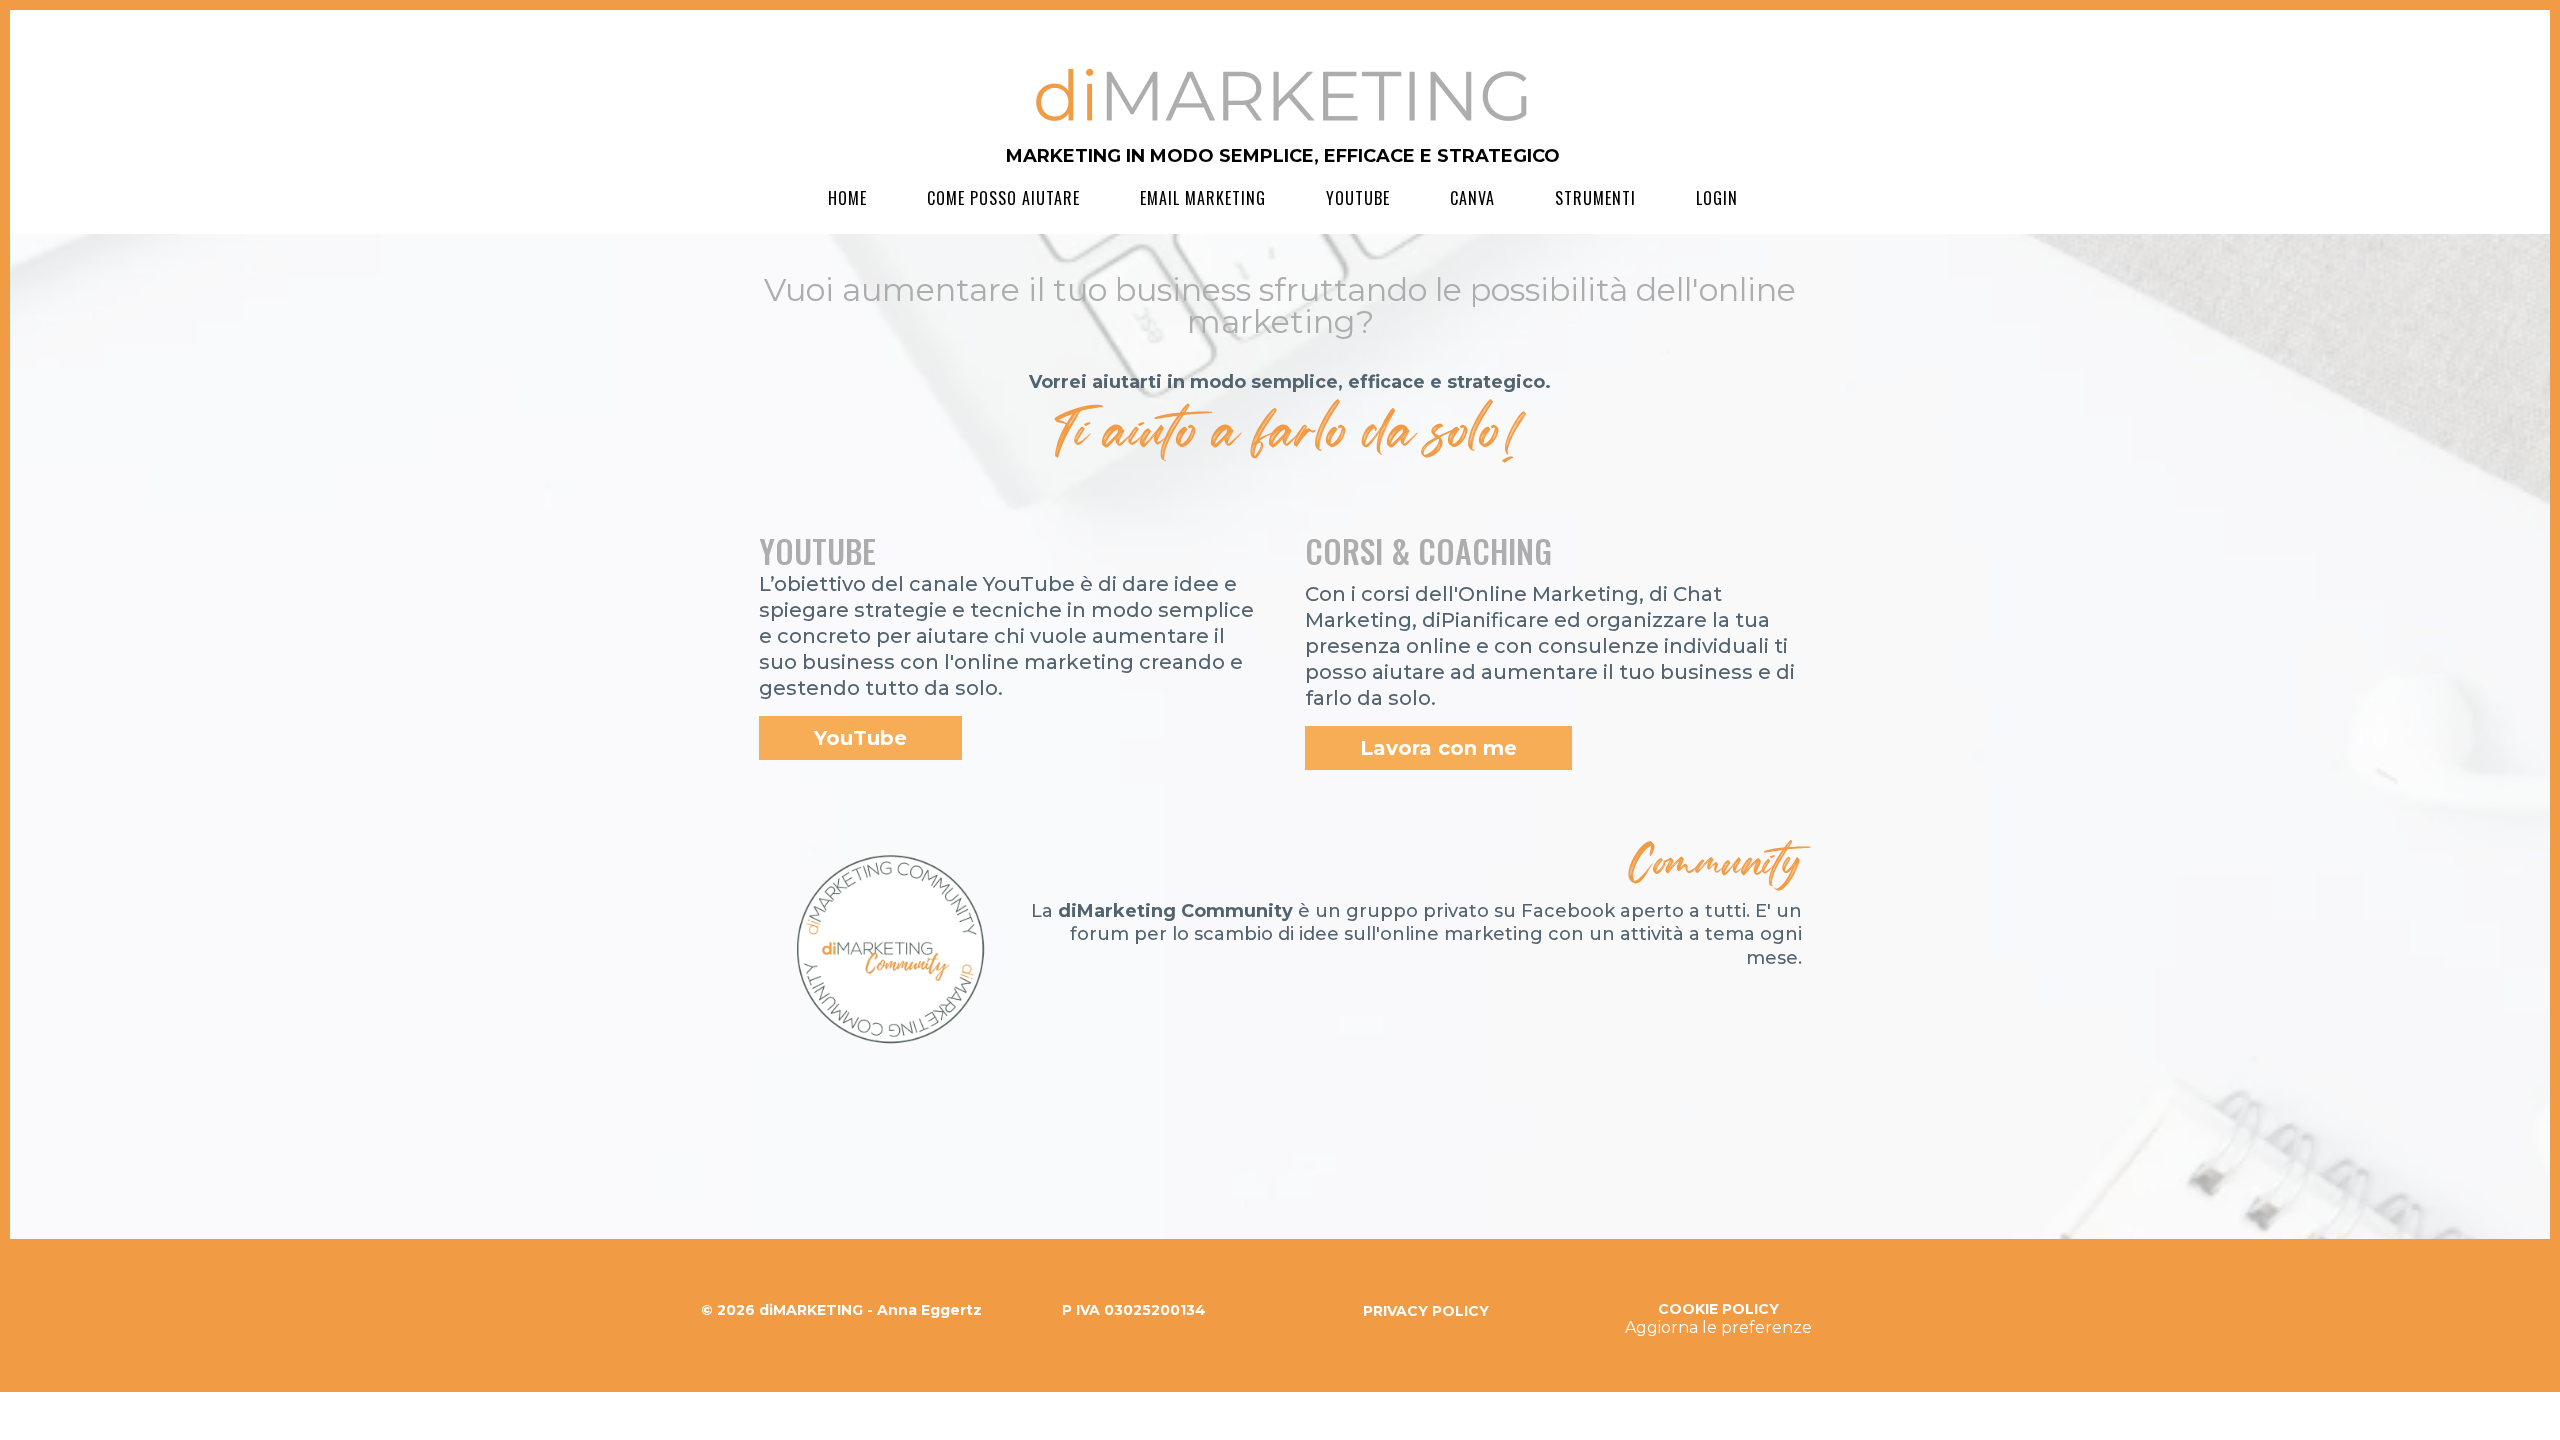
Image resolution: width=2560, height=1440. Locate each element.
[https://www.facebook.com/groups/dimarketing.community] (888, 954)
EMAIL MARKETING (1203, 198)
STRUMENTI (1595, 198)
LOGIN (1717, 198)
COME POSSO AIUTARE (1003, 198)
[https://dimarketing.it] (1283, 95)
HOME (847, 198)
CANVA (1472, 198)
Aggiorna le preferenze (1718, 1327)
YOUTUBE (1358, 198)
